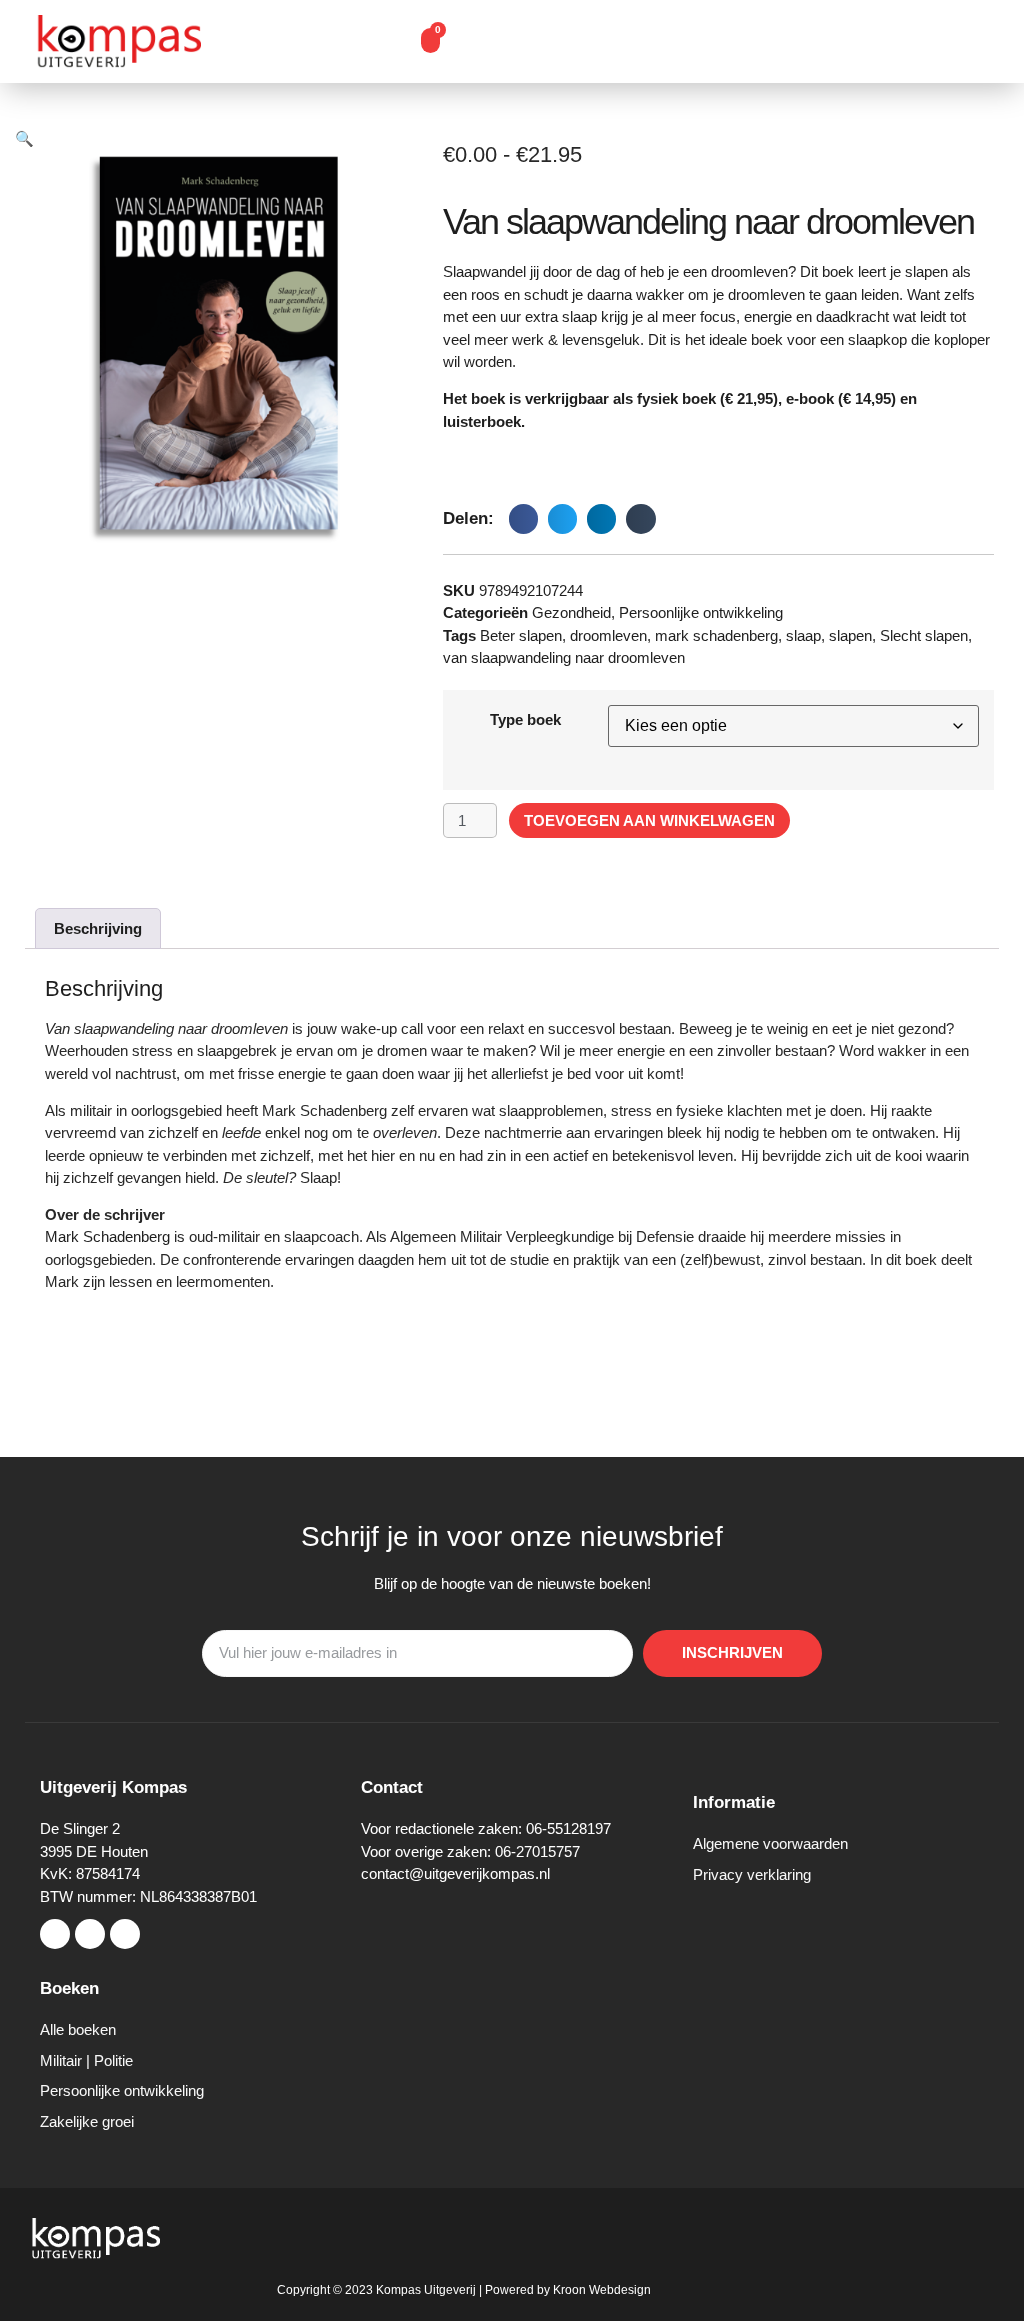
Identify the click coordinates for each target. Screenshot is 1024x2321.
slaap (803, 635)
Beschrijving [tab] (98, 928)
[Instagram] (90, 1934)
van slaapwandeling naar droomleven (564, 657)
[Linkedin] (125, 1934)
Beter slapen (521, 635)
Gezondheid (571, 612)
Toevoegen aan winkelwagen (649, 820)
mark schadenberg (716, 635)
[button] (373, 42)
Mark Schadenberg (107, 1236)
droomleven (608, 635)
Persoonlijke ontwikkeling (701, 612)
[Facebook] (55, 1934)
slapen (850, 635)
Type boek (525, 719)
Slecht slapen (924, 635)
